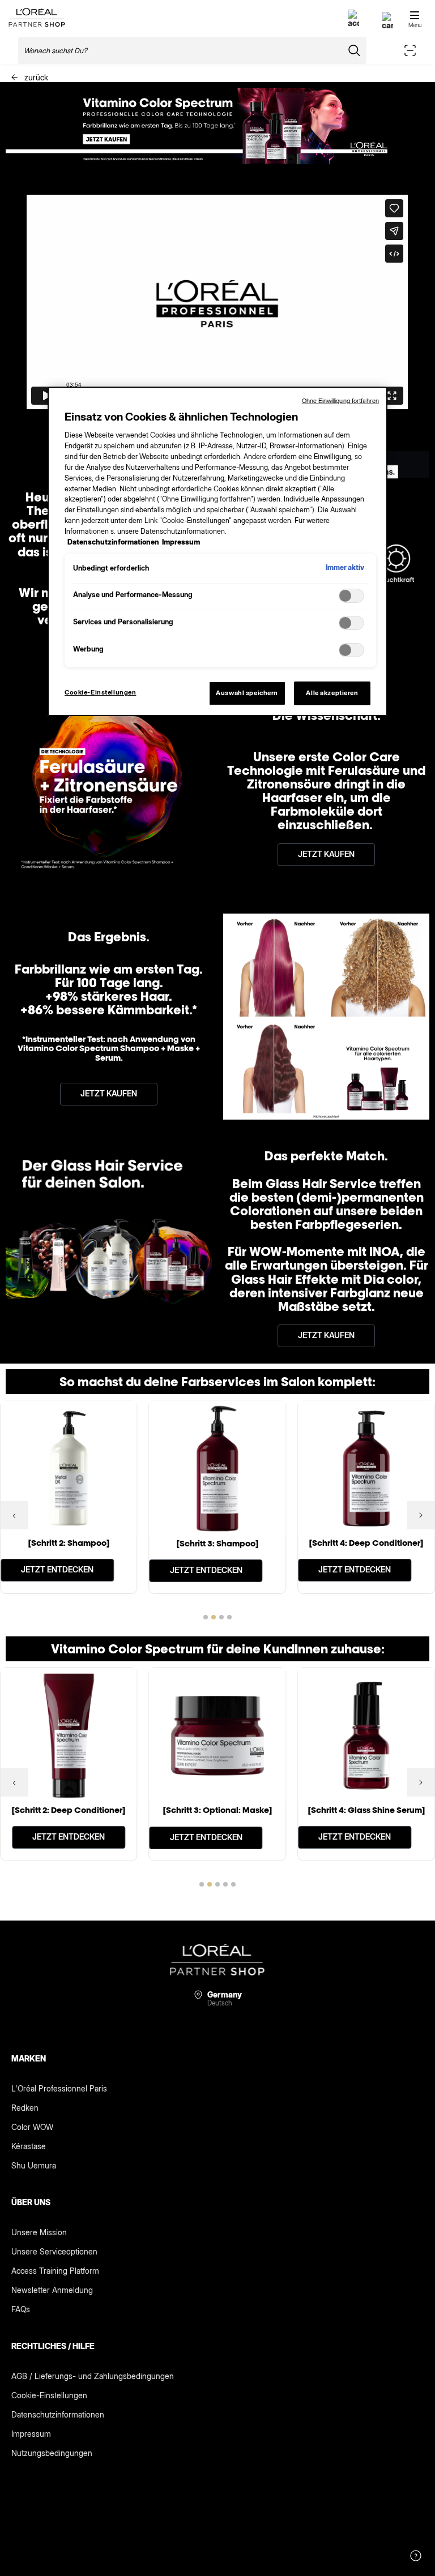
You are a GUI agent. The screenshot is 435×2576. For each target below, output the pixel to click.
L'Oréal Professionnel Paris (59, 2088)
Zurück (35, 77)
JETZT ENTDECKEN (57, 1569)
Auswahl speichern (247, 693)
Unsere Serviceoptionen (54, 2251)
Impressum (31, 2434)
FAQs (21, 2309)
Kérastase (29, 2146)
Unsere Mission (39, 2232)
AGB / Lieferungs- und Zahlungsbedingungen (93, 2376)
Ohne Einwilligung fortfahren (340, 401)
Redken (25, 2108)
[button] (14, 1515)
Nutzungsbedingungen (52, 2453)
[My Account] (353, 23)
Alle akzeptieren (332, 693)
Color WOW (32, 2127)
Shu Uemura (34, 2165)
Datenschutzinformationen (58, 2414)
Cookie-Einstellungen (49, 2395)
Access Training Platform (55, 2271)
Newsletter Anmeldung (52, 2290)
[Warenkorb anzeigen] (387, 25)
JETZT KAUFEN (326, 854)
